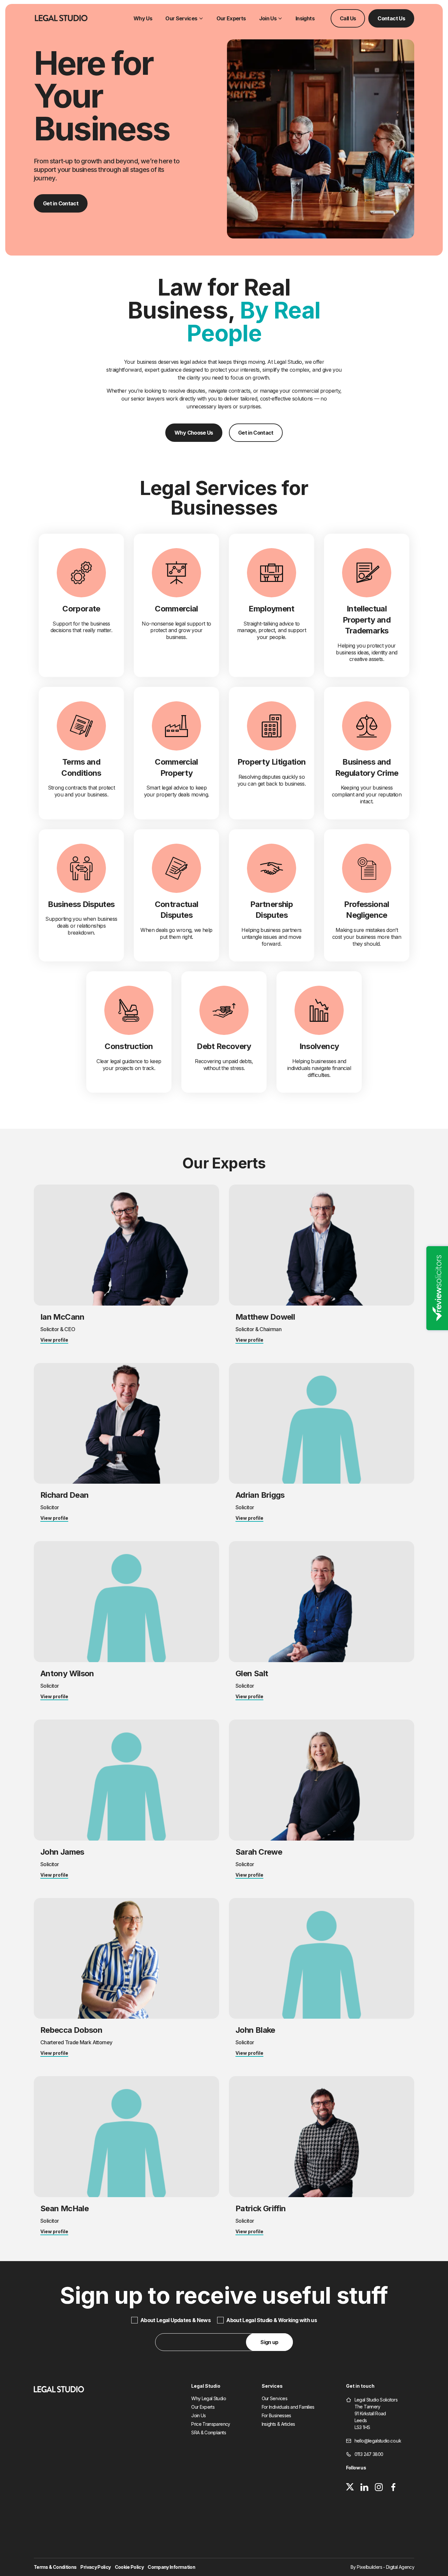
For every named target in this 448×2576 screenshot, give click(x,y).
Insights (305, 18)
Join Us (268, 18)
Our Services (181, 18)
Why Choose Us (194, 433)
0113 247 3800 (369, 2454)
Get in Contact (61, 203)
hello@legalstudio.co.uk (378, 2441)
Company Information (171, 2567)
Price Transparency (211, 2424)
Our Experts (231, 18)
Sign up (269, 2342)
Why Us (143, 18)
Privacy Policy (95, 2567)
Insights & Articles (278, 2424)
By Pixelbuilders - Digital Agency (382, 2567)
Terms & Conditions (55, 2567)
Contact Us (391, 18)
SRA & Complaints (209, 2433)
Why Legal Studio (209, 2399)
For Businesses (276, 2416)
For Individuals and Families (288, 2407)
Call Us (348, 18)
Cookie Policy (129, 2567)
